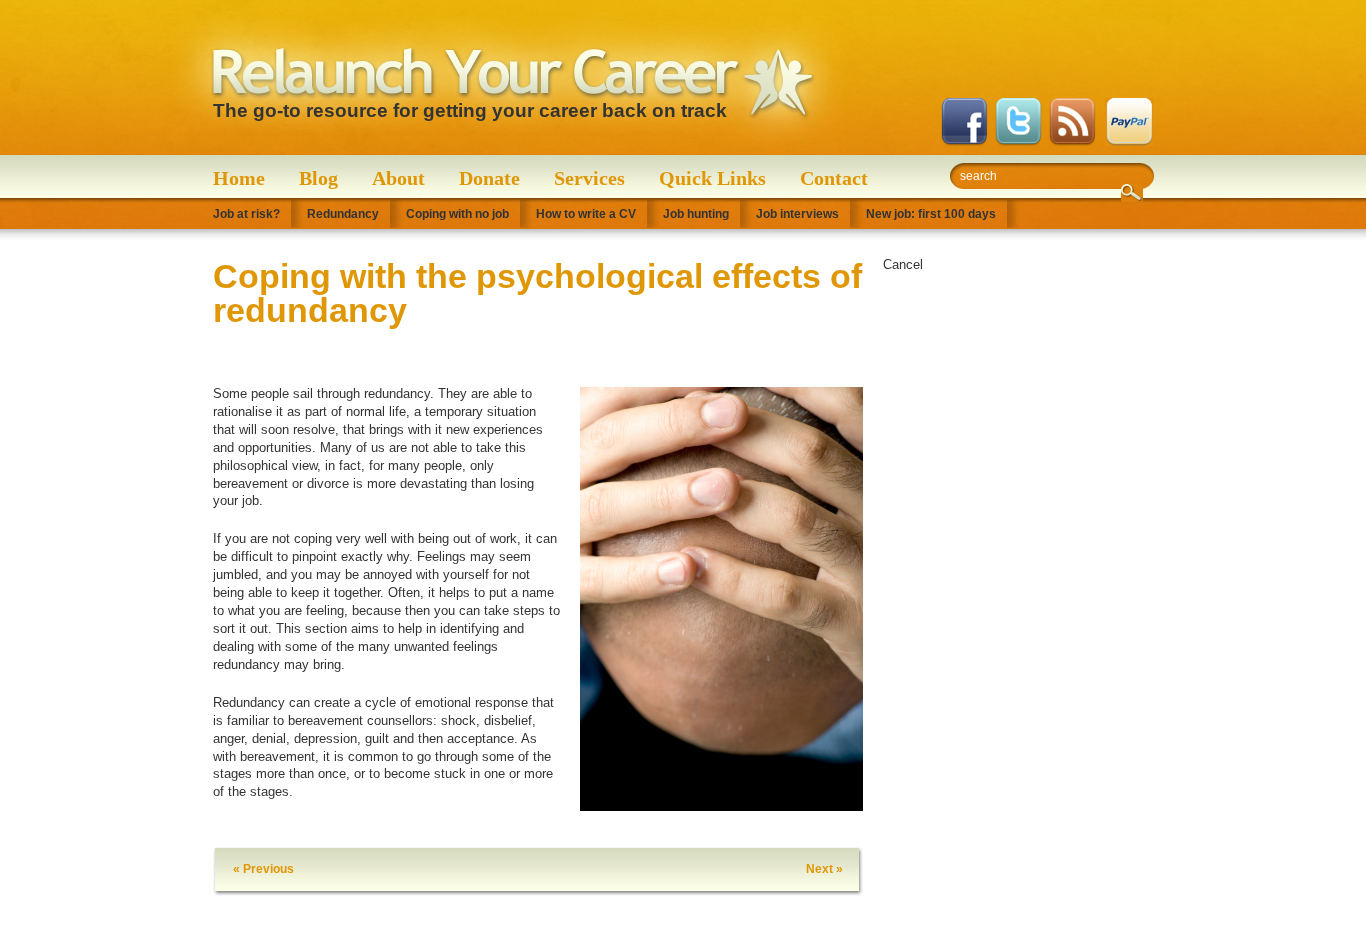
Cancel (903, 264)
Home (239, 178)
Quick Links (712, 178)
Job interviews (797, 214)
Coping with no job (457, 214)
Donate (489, 178)
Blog (318, 178)
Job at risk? (246, 214)
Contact (834, 178)
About (398, 178)
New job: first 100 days (931, 214)
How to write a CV (586, 214)
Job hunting (696, 214)
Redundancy (343, 214)
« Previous (263, 869)
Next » (824, 869)
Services (589, 178)
